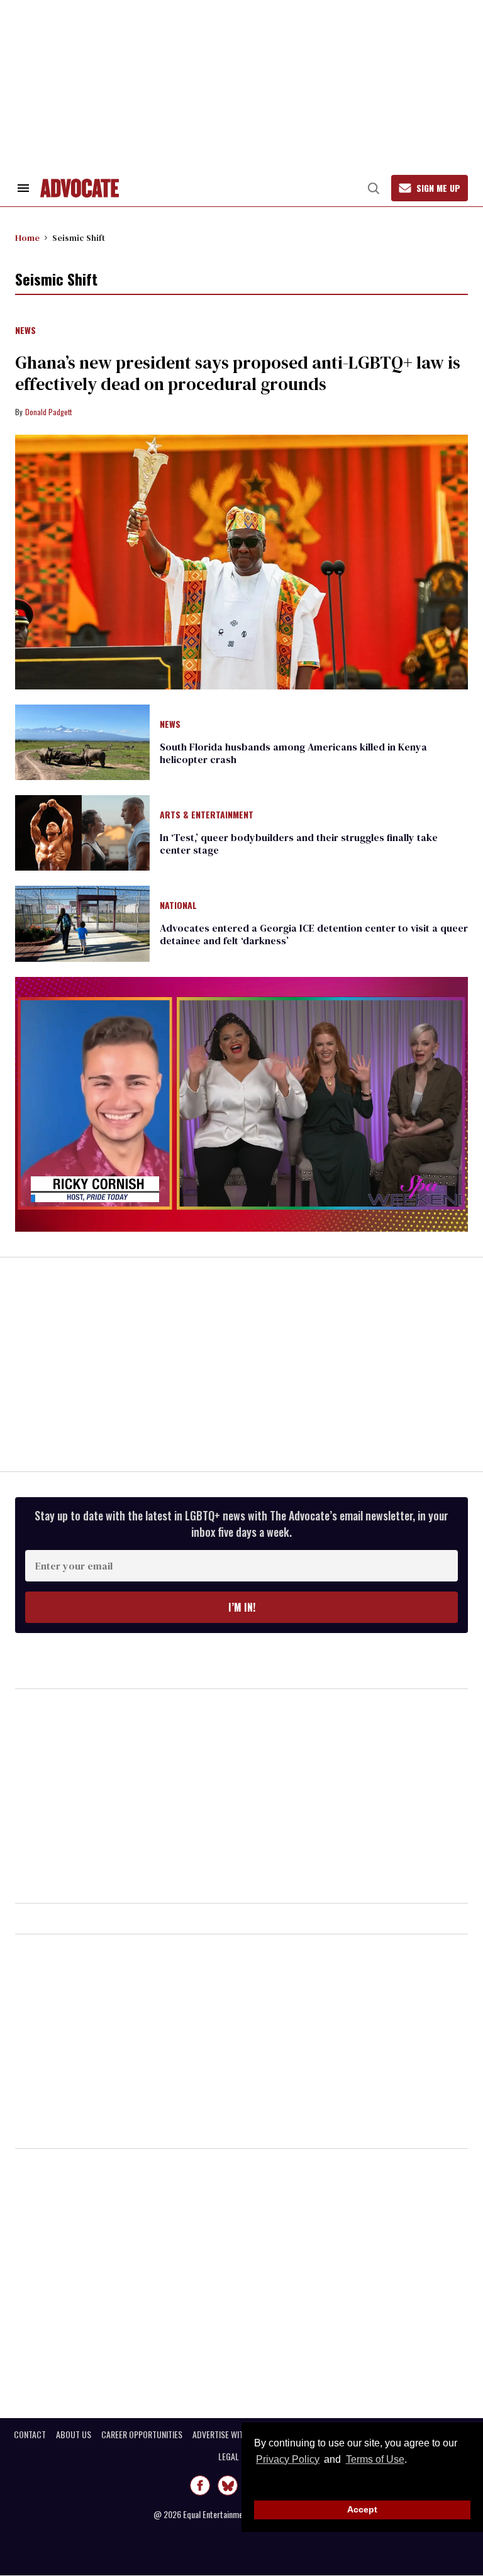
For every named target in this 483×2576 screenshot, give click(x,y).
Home (27, 238)
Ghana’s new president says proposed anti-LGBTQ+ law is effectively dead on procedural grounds (238, 373)
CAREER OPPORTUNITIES (142, 2434)
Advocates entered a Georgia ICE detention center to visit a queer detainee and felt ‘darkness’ (314, 934)
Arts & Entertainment (207, 815)
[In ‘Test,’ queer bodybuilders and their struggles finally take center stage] (82, 832)
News (25, 331)
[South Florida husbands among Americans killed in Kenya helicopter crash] (82, 741)
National (178, 906)
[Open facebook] (200, 2485)
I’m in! (242, 1607)
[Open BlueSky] (228, 2485)
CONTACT (30, 2434)
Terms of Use (375, 2459)
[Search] (374, 188)
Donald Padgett (48, 412)
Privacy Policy (288, 2459)
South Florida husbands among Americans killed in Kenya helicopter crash (293, 753)
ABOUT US (74, 2434)
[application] (241, 1104)
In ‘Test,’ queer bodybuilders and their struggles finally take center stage (299, 844)
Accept (362, 2509)
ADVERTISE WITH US (226, 2434)
